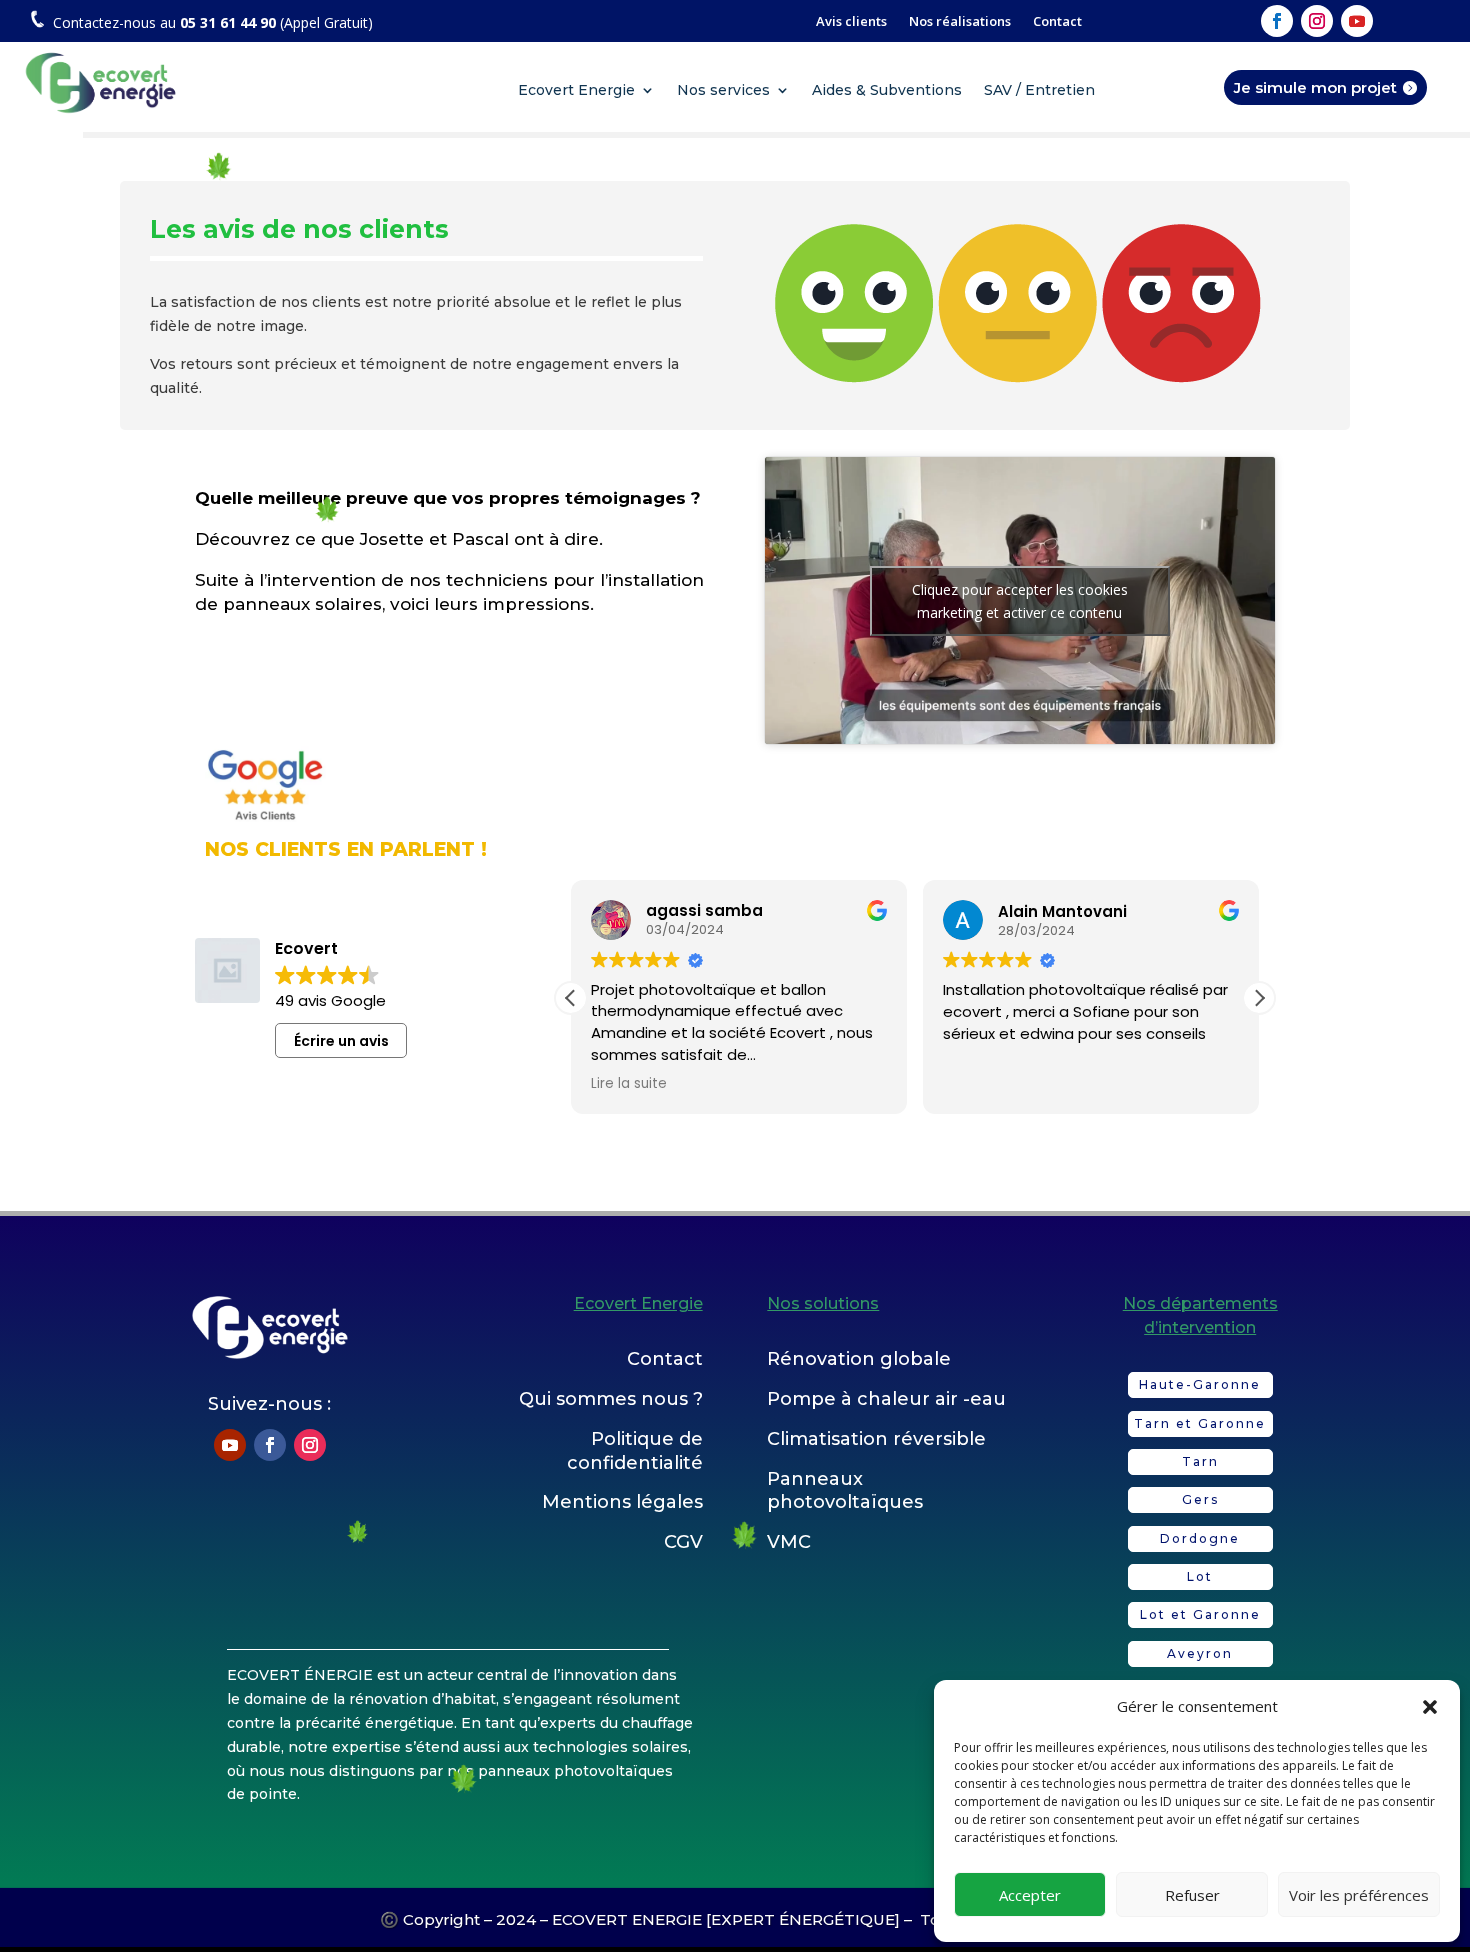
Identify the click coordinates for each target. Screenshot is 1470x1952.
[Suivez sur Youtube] (1357, 21)
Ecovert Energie (576, 91)
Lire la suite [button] (629, 1084)
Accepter (1030, 1895)
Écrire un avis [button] (341, 1041)
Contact (1057, 22)
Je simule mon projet (1315, 87)
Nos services (723, 91)
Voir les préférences (1359, 1895)
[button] (1430, 1707)
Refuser (1192, 1895)
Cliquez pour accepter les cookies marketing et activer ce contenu (1020, 601)
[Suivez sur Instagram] (1317, 21)
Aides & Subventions (887, 91)
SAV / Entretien (1039, 91)
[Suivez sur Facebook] (1277, 21)
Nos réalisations (960, 22)
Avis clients (851, 22)
